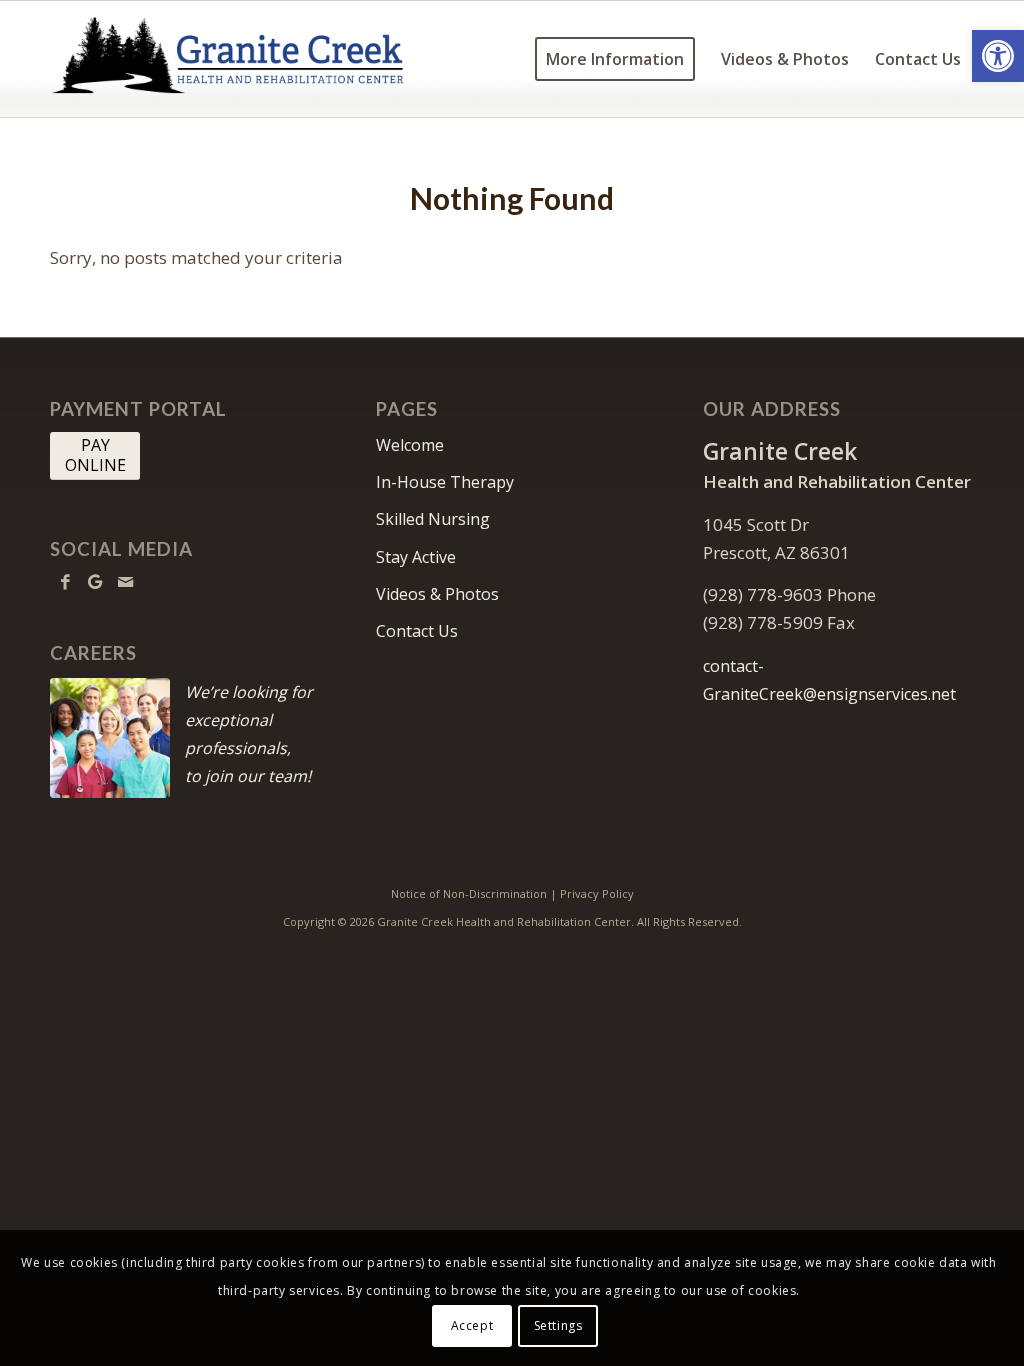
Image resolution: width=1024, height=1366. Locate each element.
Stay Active (416, 557)
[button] (998, 56)
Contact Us (417, 631)
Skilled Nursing (433, 519)
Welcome (410, 445)
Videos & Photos (437, 594)
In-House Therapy (445, 482)
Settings (558, 1325)
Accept (472, 1325)
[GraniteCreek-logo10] (232, 59)
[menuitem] (615, 59)
